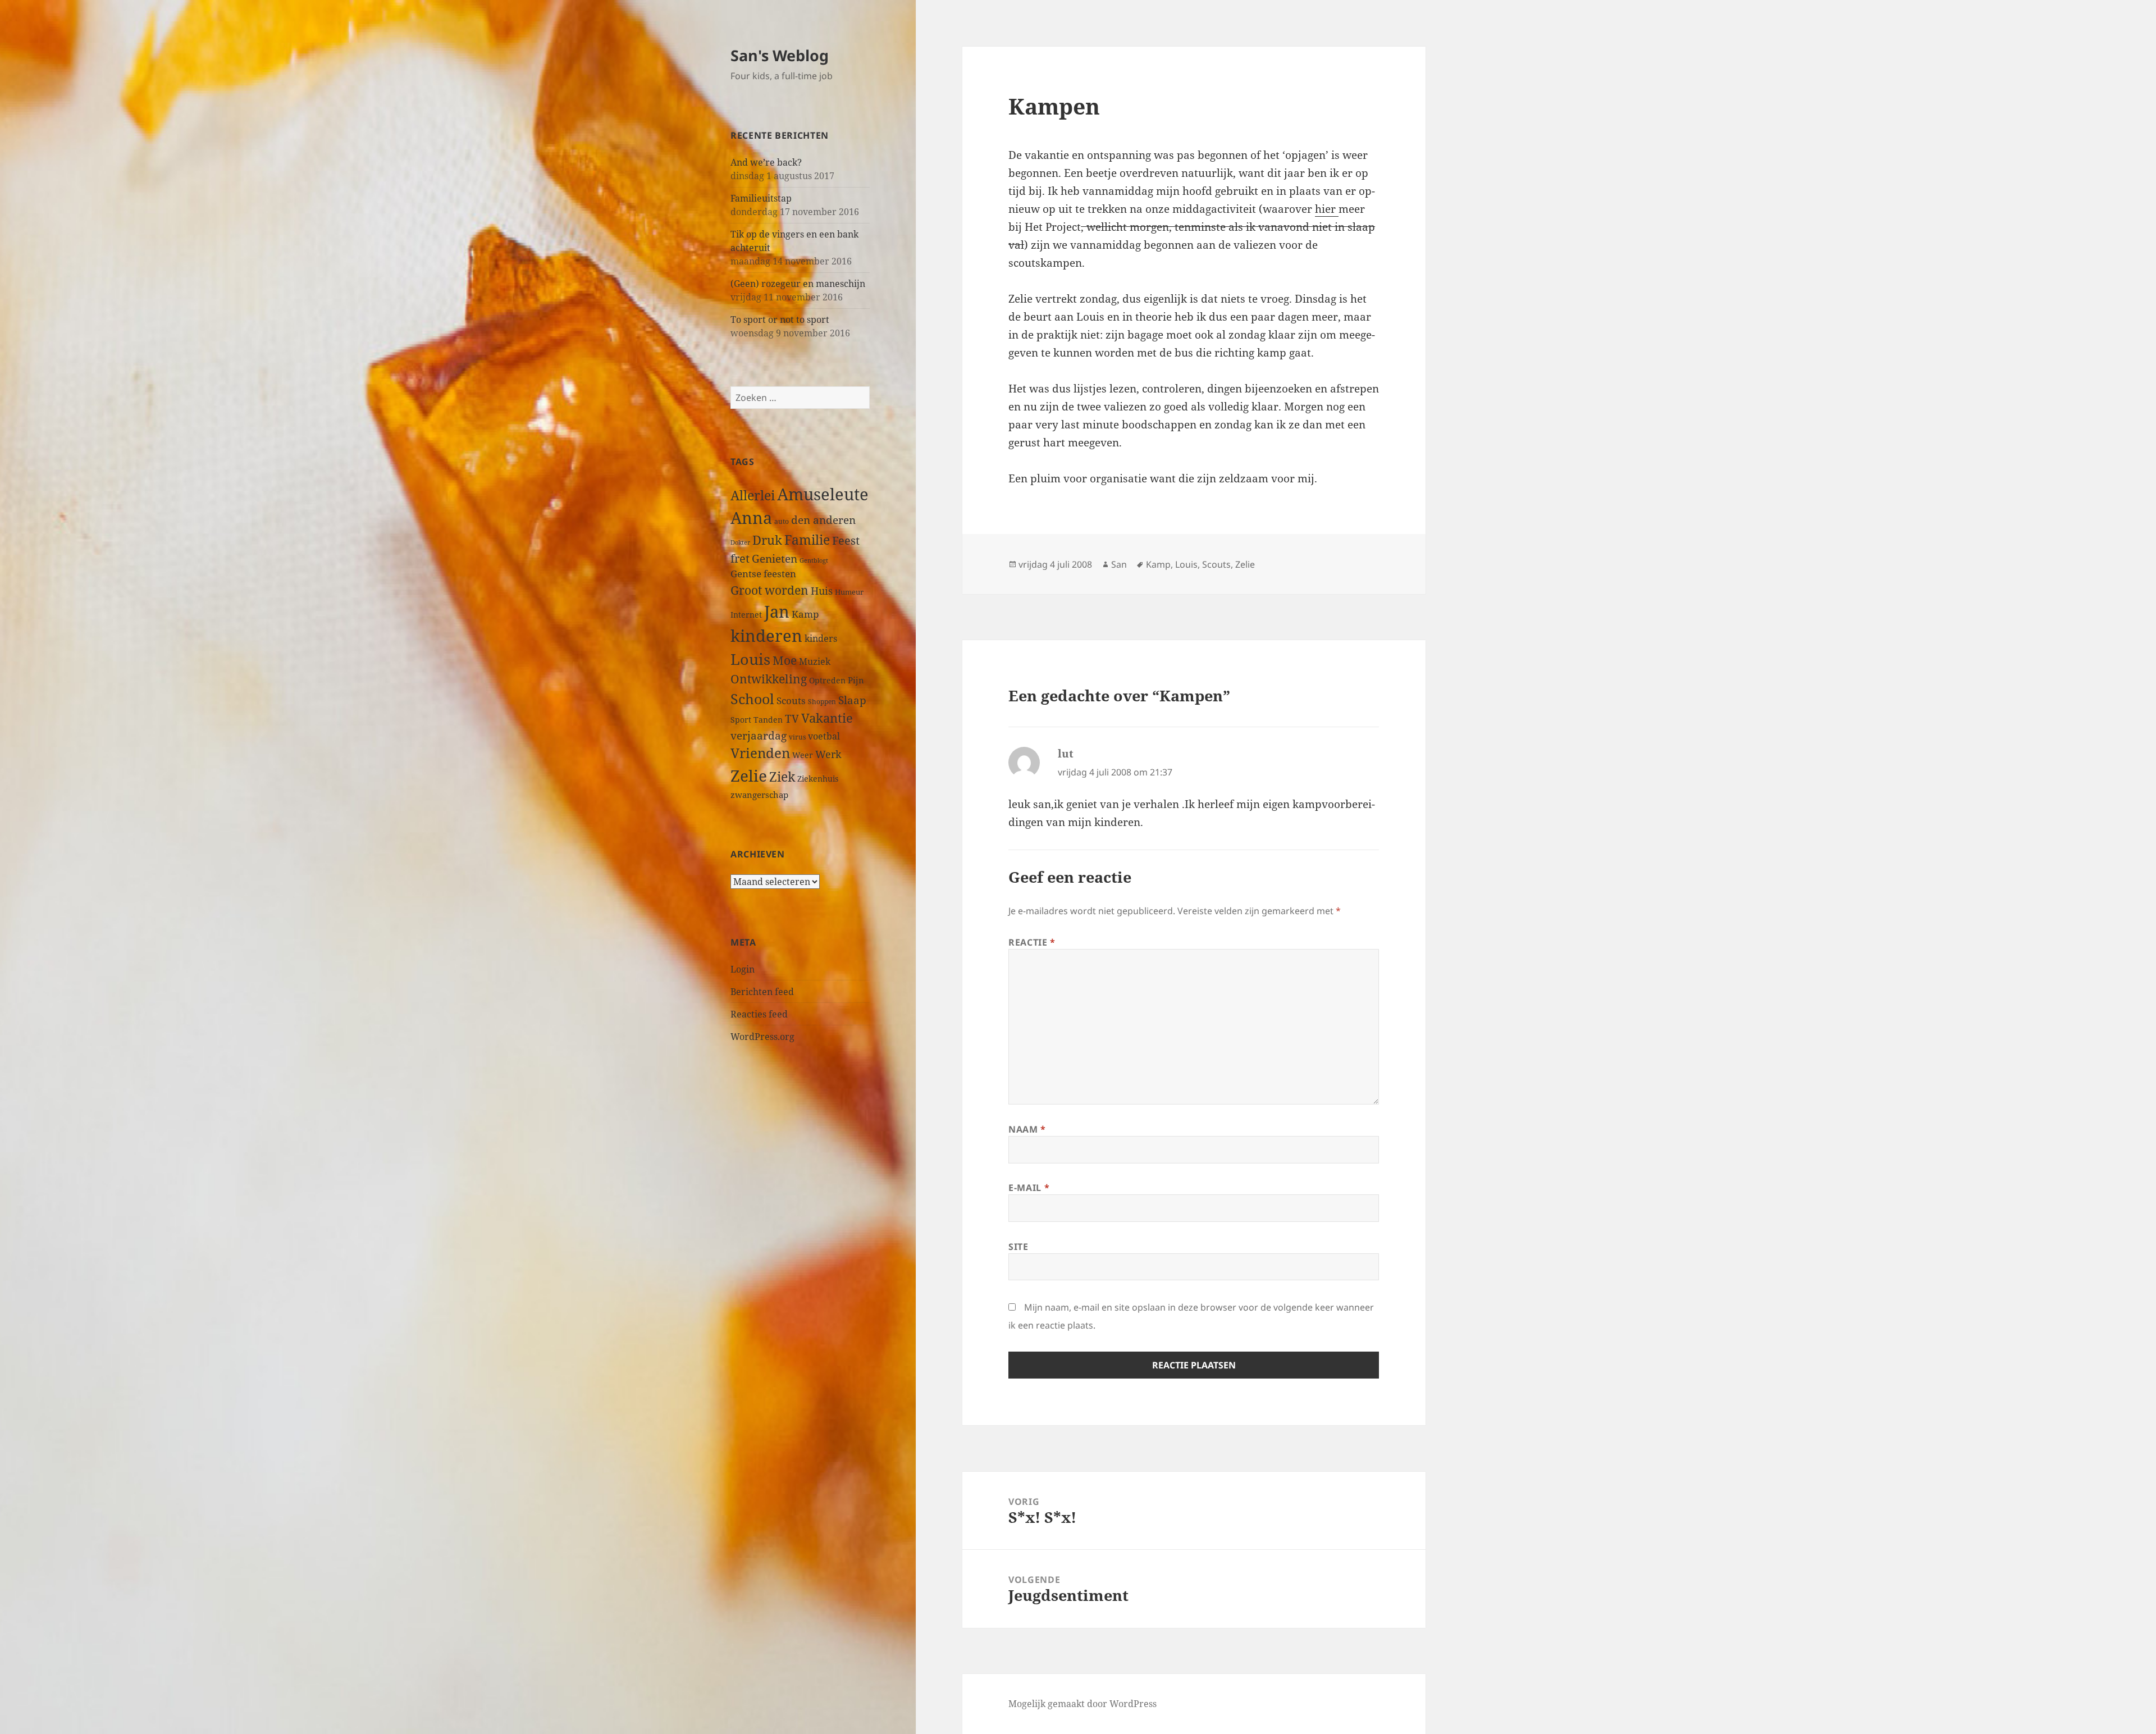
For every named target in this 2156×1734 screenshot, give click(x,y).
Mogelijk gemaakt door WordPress (1082, 1704)
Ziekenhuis (818, 779)
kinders (821, 638)
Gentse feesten (763, 574)
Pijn (856, 680)
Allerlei (753, 495)
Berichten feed (762, 992)
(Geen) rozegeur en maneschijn (798, 284)
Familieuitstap (761, 198)
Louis (750, 659)
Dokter (740, 542)
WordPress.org (762, 1037)
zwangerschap (759, 795)
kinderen (766, 635)
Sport (741, 720)
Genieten (775, 559)
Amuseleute (823, 494)
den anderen (823, 520)
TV (792, 719)
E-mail (1029, 1188)
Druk (767, 540)
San (1119, 564)
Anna (751, 518)
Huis (822, 590)
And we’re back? (766, 162)
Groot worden (769, 590)
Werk (828, 754)
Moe (785, 660)
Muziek (815, 661)
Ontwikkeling (769, 679)
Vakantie (827, 718)
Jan (777, 611)
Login (743, 969)
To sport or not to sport (780, 320)
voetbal (824, 736)
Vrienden (760, 753)
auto (782, 521)
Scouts (791, 701)
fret (740, 558)
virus (797, 737)
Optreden (827, 680)
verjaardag (759, 735)
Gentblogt (814, 560)
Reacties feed (759, 1014)
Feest (846, 540)
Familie (807, 540)
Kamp (805, 614)
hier (1327, 209)
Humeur (849, 592)
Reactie (1032, 942)
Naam (1027, 1129)
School (752, 699)
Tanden (768, 720)
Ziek (782, 777)
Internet (746, 615)
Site (1018, 1247)
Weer (803, 755)
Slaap (852, 700)
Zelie (749, 775)
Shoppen (822, 702)
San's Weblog (780, 55)
